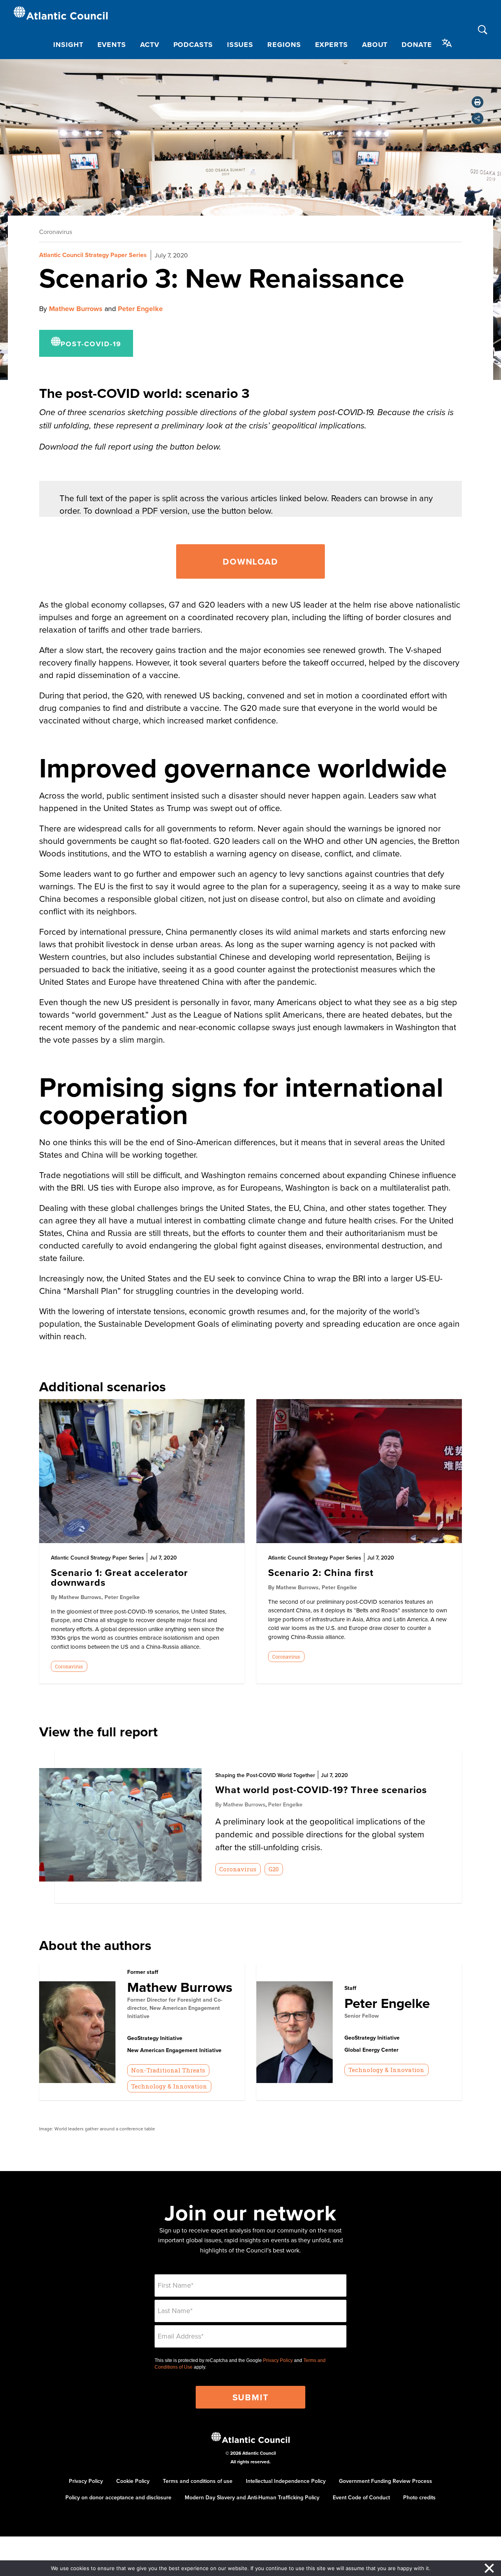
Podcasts (193, 45)
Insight (68, 45)
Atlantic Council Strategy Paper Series (93, 255)
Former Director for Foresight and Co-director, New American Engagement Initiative (175, 2008)
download (250, 561)
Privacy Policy (278, 2360)
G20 (274, 1869)
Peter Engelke (140, 309)
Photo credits (419, 2497)
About (375, 45)
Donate (417, 45)
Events (112, 45)
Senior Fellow (362, 2016)
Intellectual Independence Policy (286, 2481)
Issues (240, 45)
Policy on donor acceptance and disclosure (118, 2497)
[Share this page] (478, 119)
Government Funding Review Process (386, 2481)
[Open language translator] (447, 43)
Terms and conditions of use (198, 2481)
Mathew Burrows (76, 309)
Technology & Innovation (169, 2086)
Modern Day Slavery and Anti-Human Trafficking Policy (252, 2497)
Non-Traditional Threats (168, 2070)
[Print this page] (478, 102)
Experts (332, 45)
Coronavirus (56, 232)
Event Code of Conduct (361, 2497)
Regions (284, 45)
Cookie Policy (133, 2481)
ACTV (150, 45)
